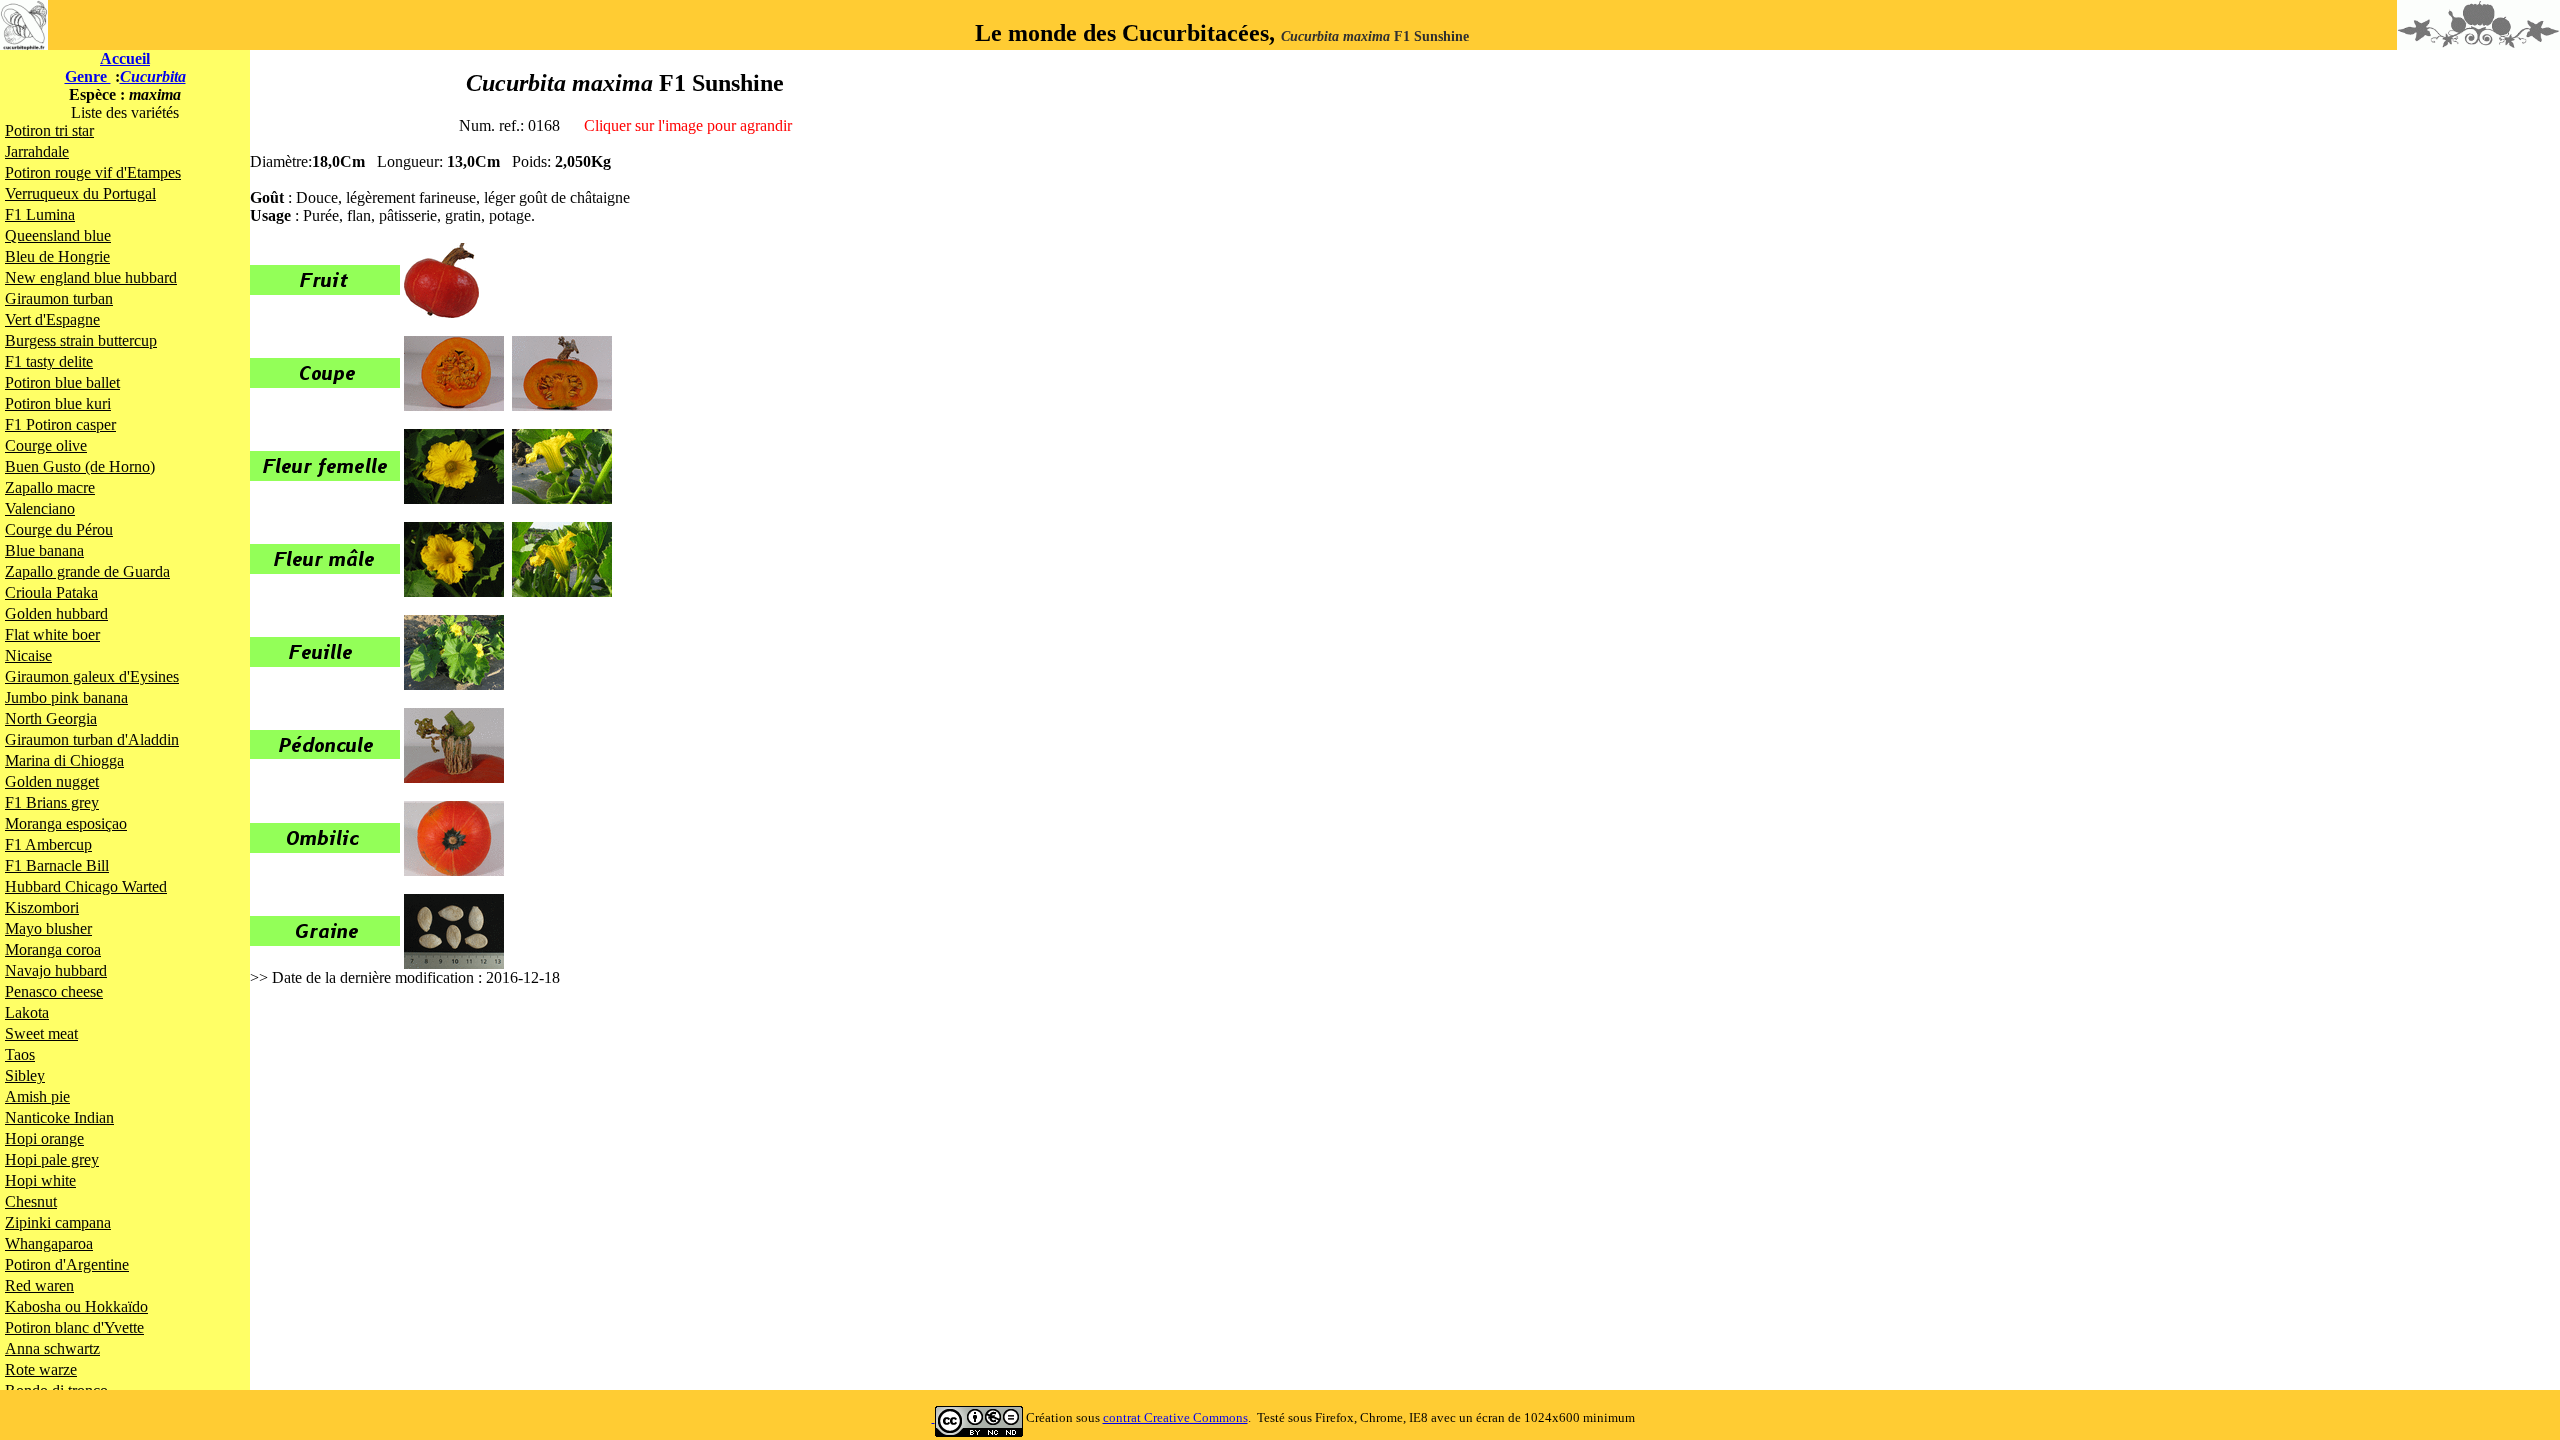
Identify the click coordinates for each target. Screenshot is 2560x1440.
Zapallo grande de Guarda (87, 571)
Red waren (39, 1285)
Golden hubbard (56, 613)
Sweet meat (41, 1033)
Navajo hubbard (56, 970)
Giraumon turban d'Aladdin (92, 739)
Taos (20, 1054)
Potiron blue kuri (58, 403)
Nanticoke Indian (59, 1117)
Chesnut (31, 1201)
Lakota (27, 1012)
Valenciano (40, 508)
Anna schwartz (52, 1348)
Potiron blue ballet (62, 382)
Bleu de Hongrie (57, 256)
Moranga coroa (53, 949)
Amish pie (37, 1096)
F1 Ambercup (48, 844)
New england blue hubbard (91, 277)
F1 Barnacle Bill (57, 865)
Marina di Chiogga (64, 760)
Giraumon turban (59, 298)
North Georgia (51, 718)
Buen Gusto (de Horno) (80, 466)
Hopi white (40, 1180)
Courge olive (46, 445)
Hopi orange (44, 1138)
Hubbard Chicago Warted (86, 886)
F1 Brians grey (52, 802)
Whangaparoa (49, 1243)
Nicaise (28, 655)
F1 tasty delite (49, 361)
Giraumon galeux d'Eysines (92, 676)
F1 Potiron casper (60, 424)
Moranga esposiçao (66, 823)
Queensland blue (58, 235)
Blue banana (44, 550)
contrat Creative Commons (1175, 1417)
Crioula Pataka (51, 592)
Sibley (25, 1075)
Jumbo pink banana (66, 697)
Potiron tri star (49, 130)
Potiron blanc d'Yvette (74, 1327)
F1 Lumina (40, 214)
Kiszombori (42, 907)
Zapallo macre (50, 487)
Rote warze (41, 1369)
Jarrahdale (37, 151)
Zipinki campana (58, 1222)
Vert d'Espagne (52, 319)
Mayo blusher (48, 928)
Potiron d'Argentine (67, 1264)
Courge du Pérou (59, 529)
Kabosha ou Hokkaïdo (76, 1306)
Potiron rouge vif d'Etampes (93, 172)
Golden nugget (52, 781)
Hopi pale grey (52, 1159)
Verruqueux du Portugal (80, 193)
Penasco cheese (54, 991)
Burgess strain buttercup (81, 340)
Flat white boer (52, 634)
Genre (88, 76)
